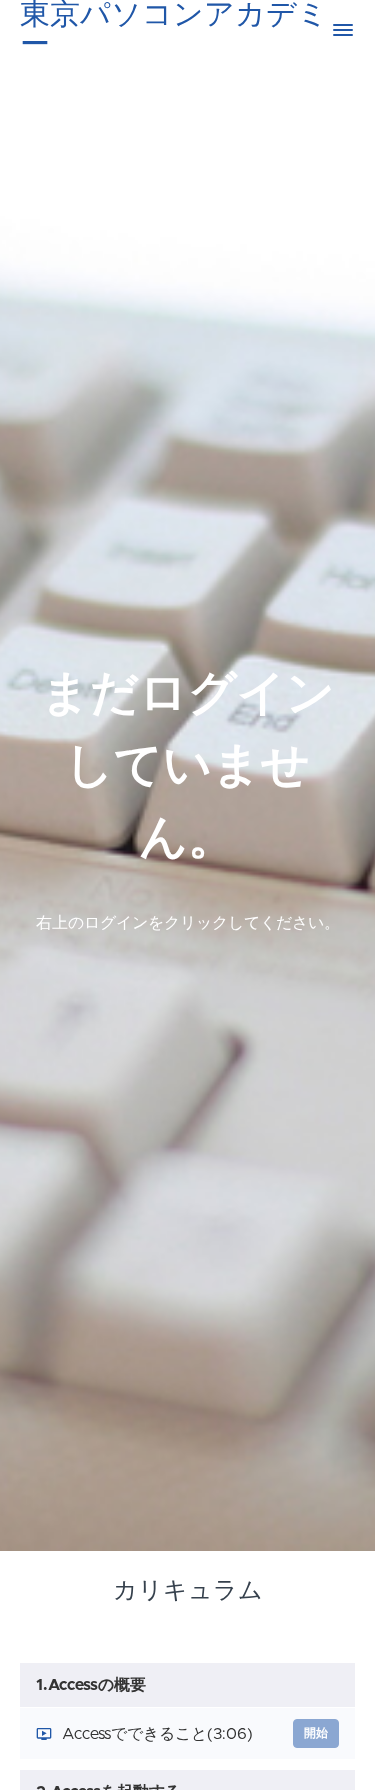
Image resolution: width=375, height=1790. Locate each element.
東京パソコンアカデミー (174, 30)
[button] (343, 30)
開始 (316, 1733)
